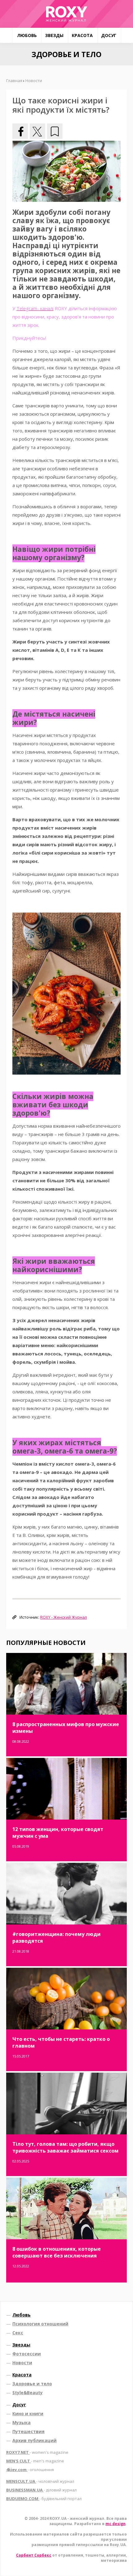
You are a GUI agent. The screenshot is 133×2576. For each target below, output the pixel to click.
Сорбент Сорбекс (34, 2555)
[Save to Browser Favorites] (55, 131)
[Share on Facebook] (20, 131)
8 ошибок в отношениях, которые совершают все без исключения (57, 2252)
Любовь (27, 35)
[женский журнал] (66, 14)
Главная (14, 81)
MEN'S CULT (35, 2461)
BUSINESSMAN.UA (41, 2490)
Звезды (54, 35)
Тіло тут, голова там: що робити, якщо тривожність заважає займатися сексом (65, 2147)
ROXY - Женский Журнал (64, 1617)
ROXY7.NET (37, 2452)
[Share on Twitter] (37, 131)
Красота (82, 35)
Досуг (109, 35)
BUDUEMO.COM (44, 2499)
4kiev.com (30, 2470)
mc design (116, 2524)
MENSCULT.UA (40, 2481)
